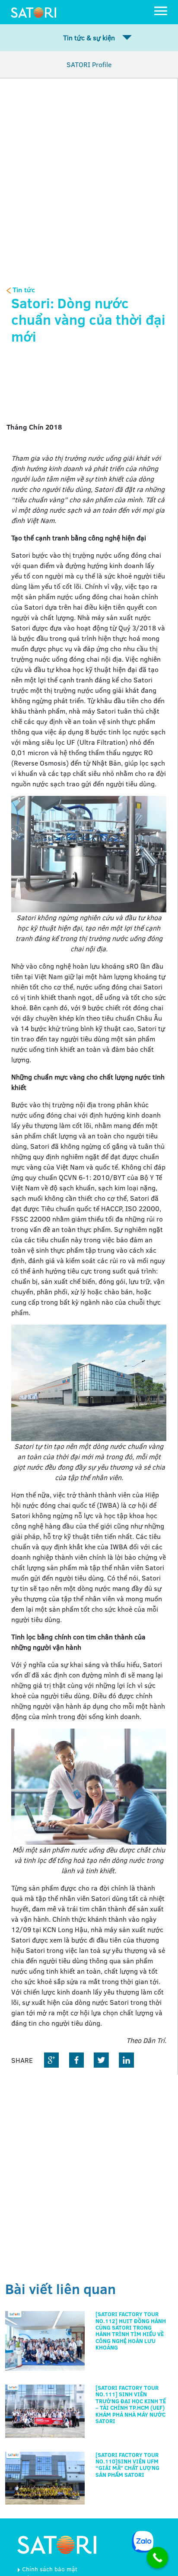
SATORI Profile (89, 65)
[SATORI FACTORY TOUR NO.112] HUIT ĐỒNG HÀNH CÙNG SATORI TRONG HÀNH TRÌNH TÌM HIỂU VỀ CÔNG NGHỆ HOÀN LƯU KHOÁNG (131, 2331)
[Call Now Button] (158, 2558)
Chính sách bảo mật (50, 2569)
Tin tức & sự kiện (89, 38)
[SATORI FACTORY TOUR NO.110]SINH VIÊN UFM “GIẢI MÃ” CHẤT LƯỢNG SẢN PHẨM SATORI (127, 2465)
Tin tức (23, 290)
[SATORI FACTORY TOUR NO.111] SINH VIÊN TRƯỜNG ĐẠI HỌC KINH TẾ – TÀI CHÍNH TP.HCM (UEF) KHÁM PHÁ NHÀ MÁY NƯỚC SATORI (131, 2404)
